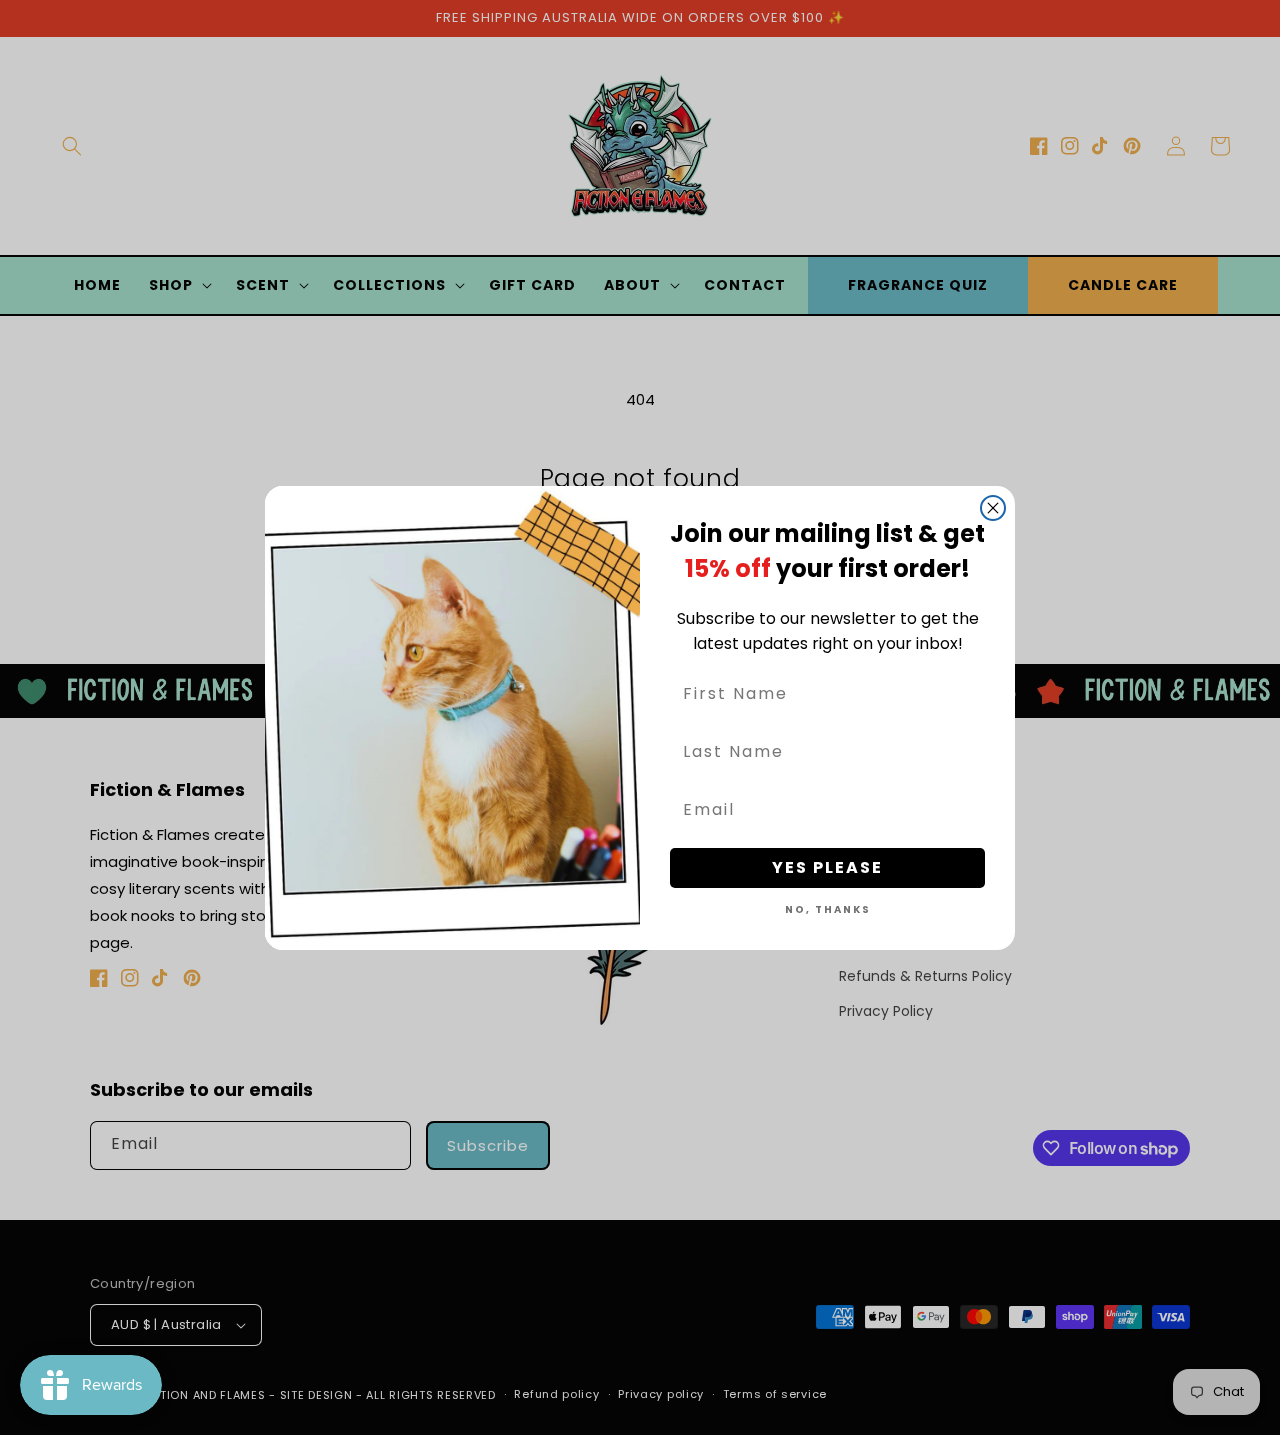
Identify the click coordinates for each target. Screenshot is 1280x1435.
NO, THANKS (828, 909)
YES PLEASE (827, 867)
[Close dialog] (993, 508)
